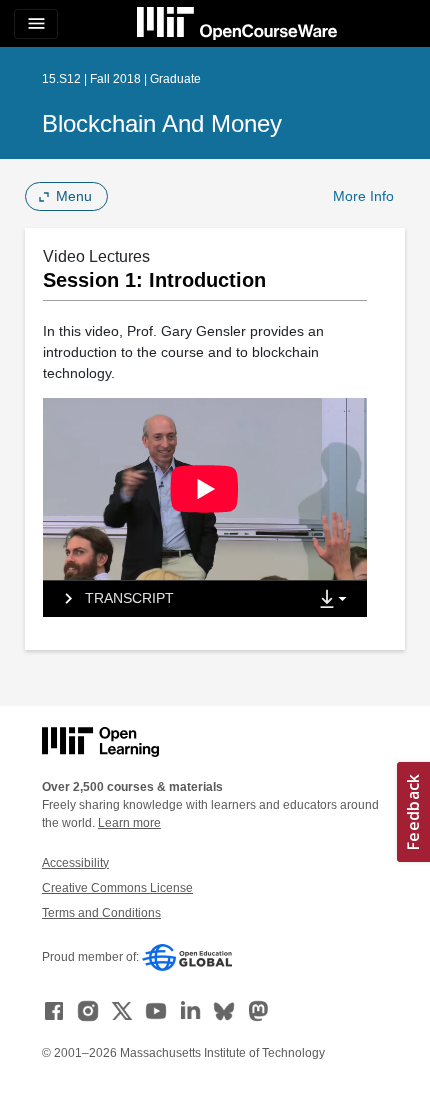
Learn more (129, 823)
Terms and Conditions (101, 913)
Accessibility (75, 863)
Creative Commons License (117, 888)
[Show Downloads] (337, 600)
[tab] (175, 599)
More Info (363, 196)
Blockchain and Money (162, 123)
